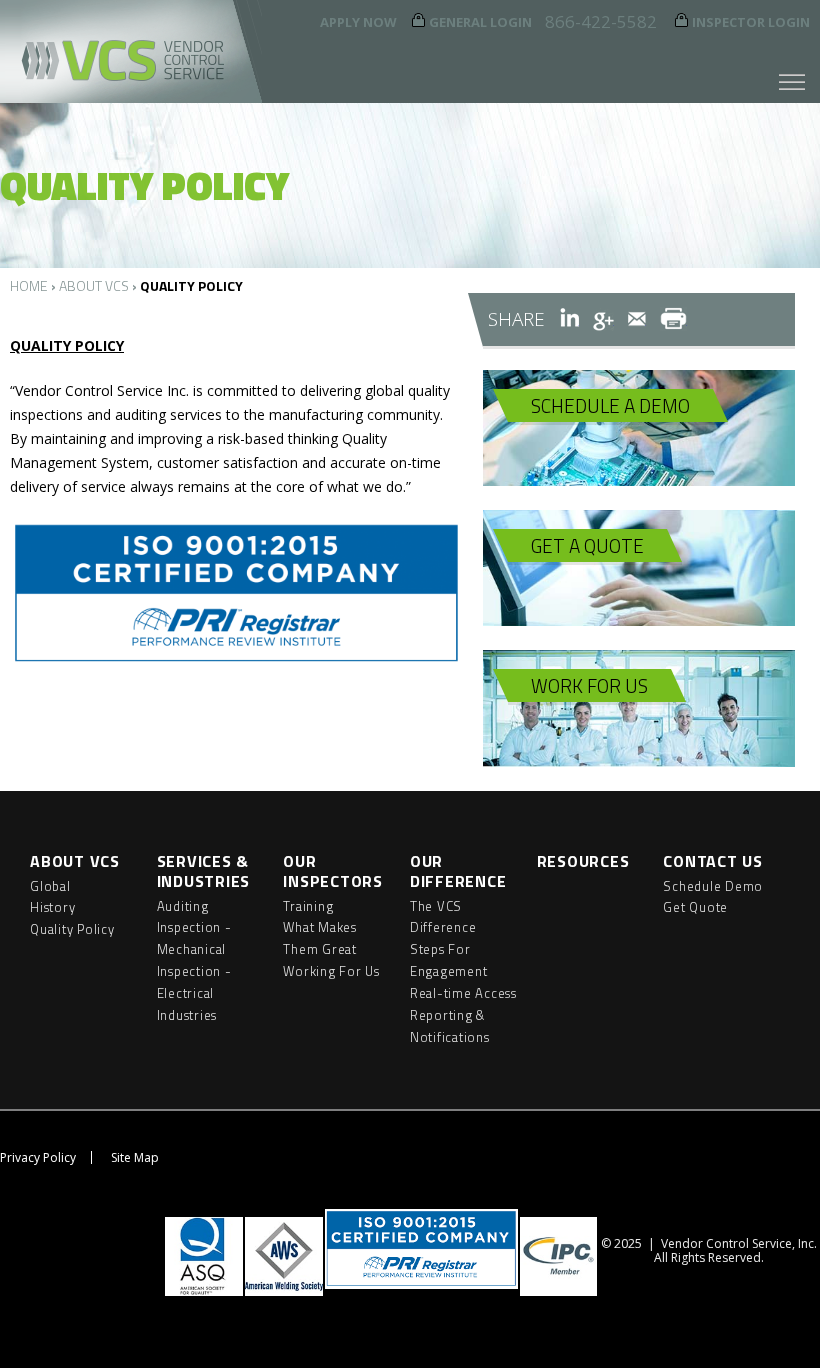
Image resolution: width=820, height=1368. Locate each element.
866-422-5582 (601, 21)
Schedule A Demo (610, 405)
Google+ (603, 319)
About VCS (94, 285)
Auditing (183, 906)
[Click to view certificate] (236, 660)
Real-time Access (463, 993)
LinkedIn (569, 319)
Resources (583, 861)
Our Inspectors (333, 871)
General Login (480, 22)
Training (308, 906)
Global (50, 886)
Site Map (135, 1157)
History (52, 907)
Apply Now (358, 22)
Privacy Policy (38, 1157)
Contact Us (713, 861)
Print (673, 319)
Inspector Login (751, 22)
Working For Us (331, 971)
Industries (187, 1015)
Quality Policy (72, 929)
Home (29, 285)
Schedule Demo (713, 886)
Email (637, 319)
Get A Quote (587, 545)
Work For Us (589, 685)
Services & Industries (204, 871)
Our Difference (458, 871)
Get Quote (695, 907)
